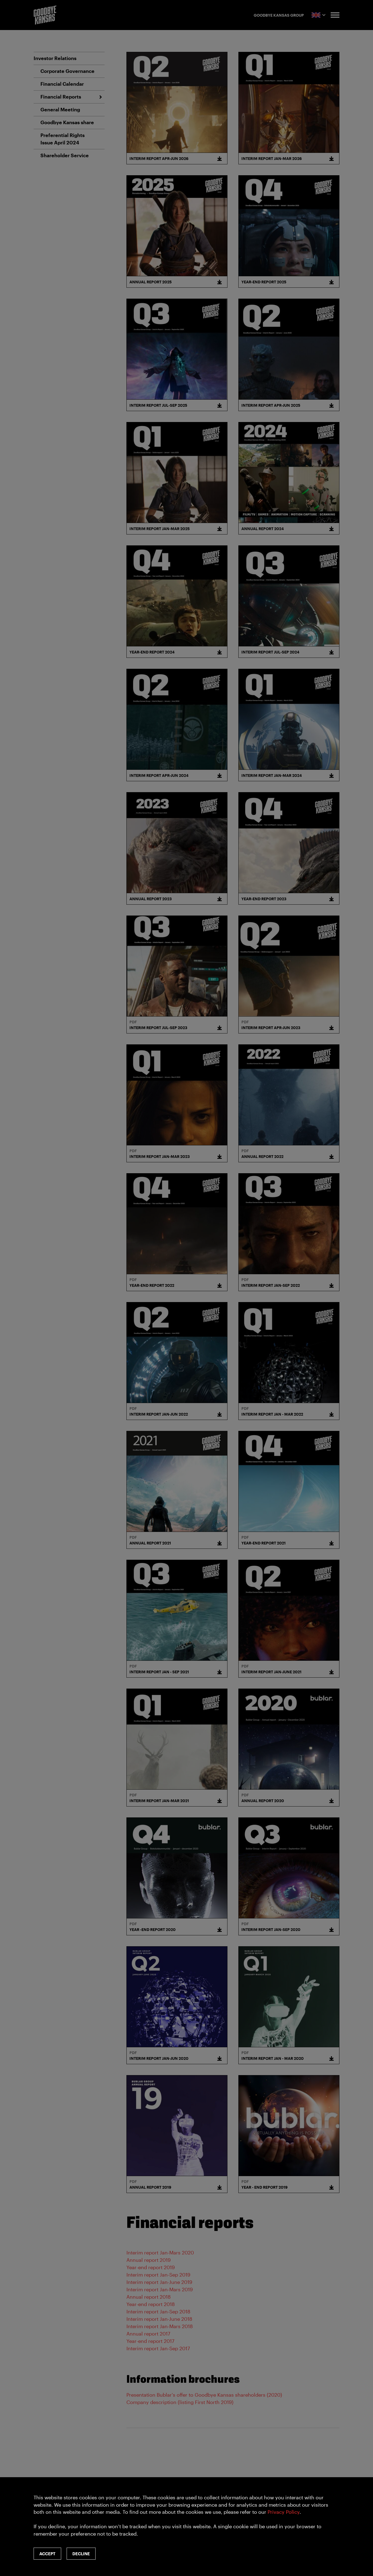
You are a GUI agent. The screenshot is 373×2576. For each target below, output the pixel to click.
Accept (47, 2554)
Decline (81, 2554)
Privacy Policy (284, 2512)
